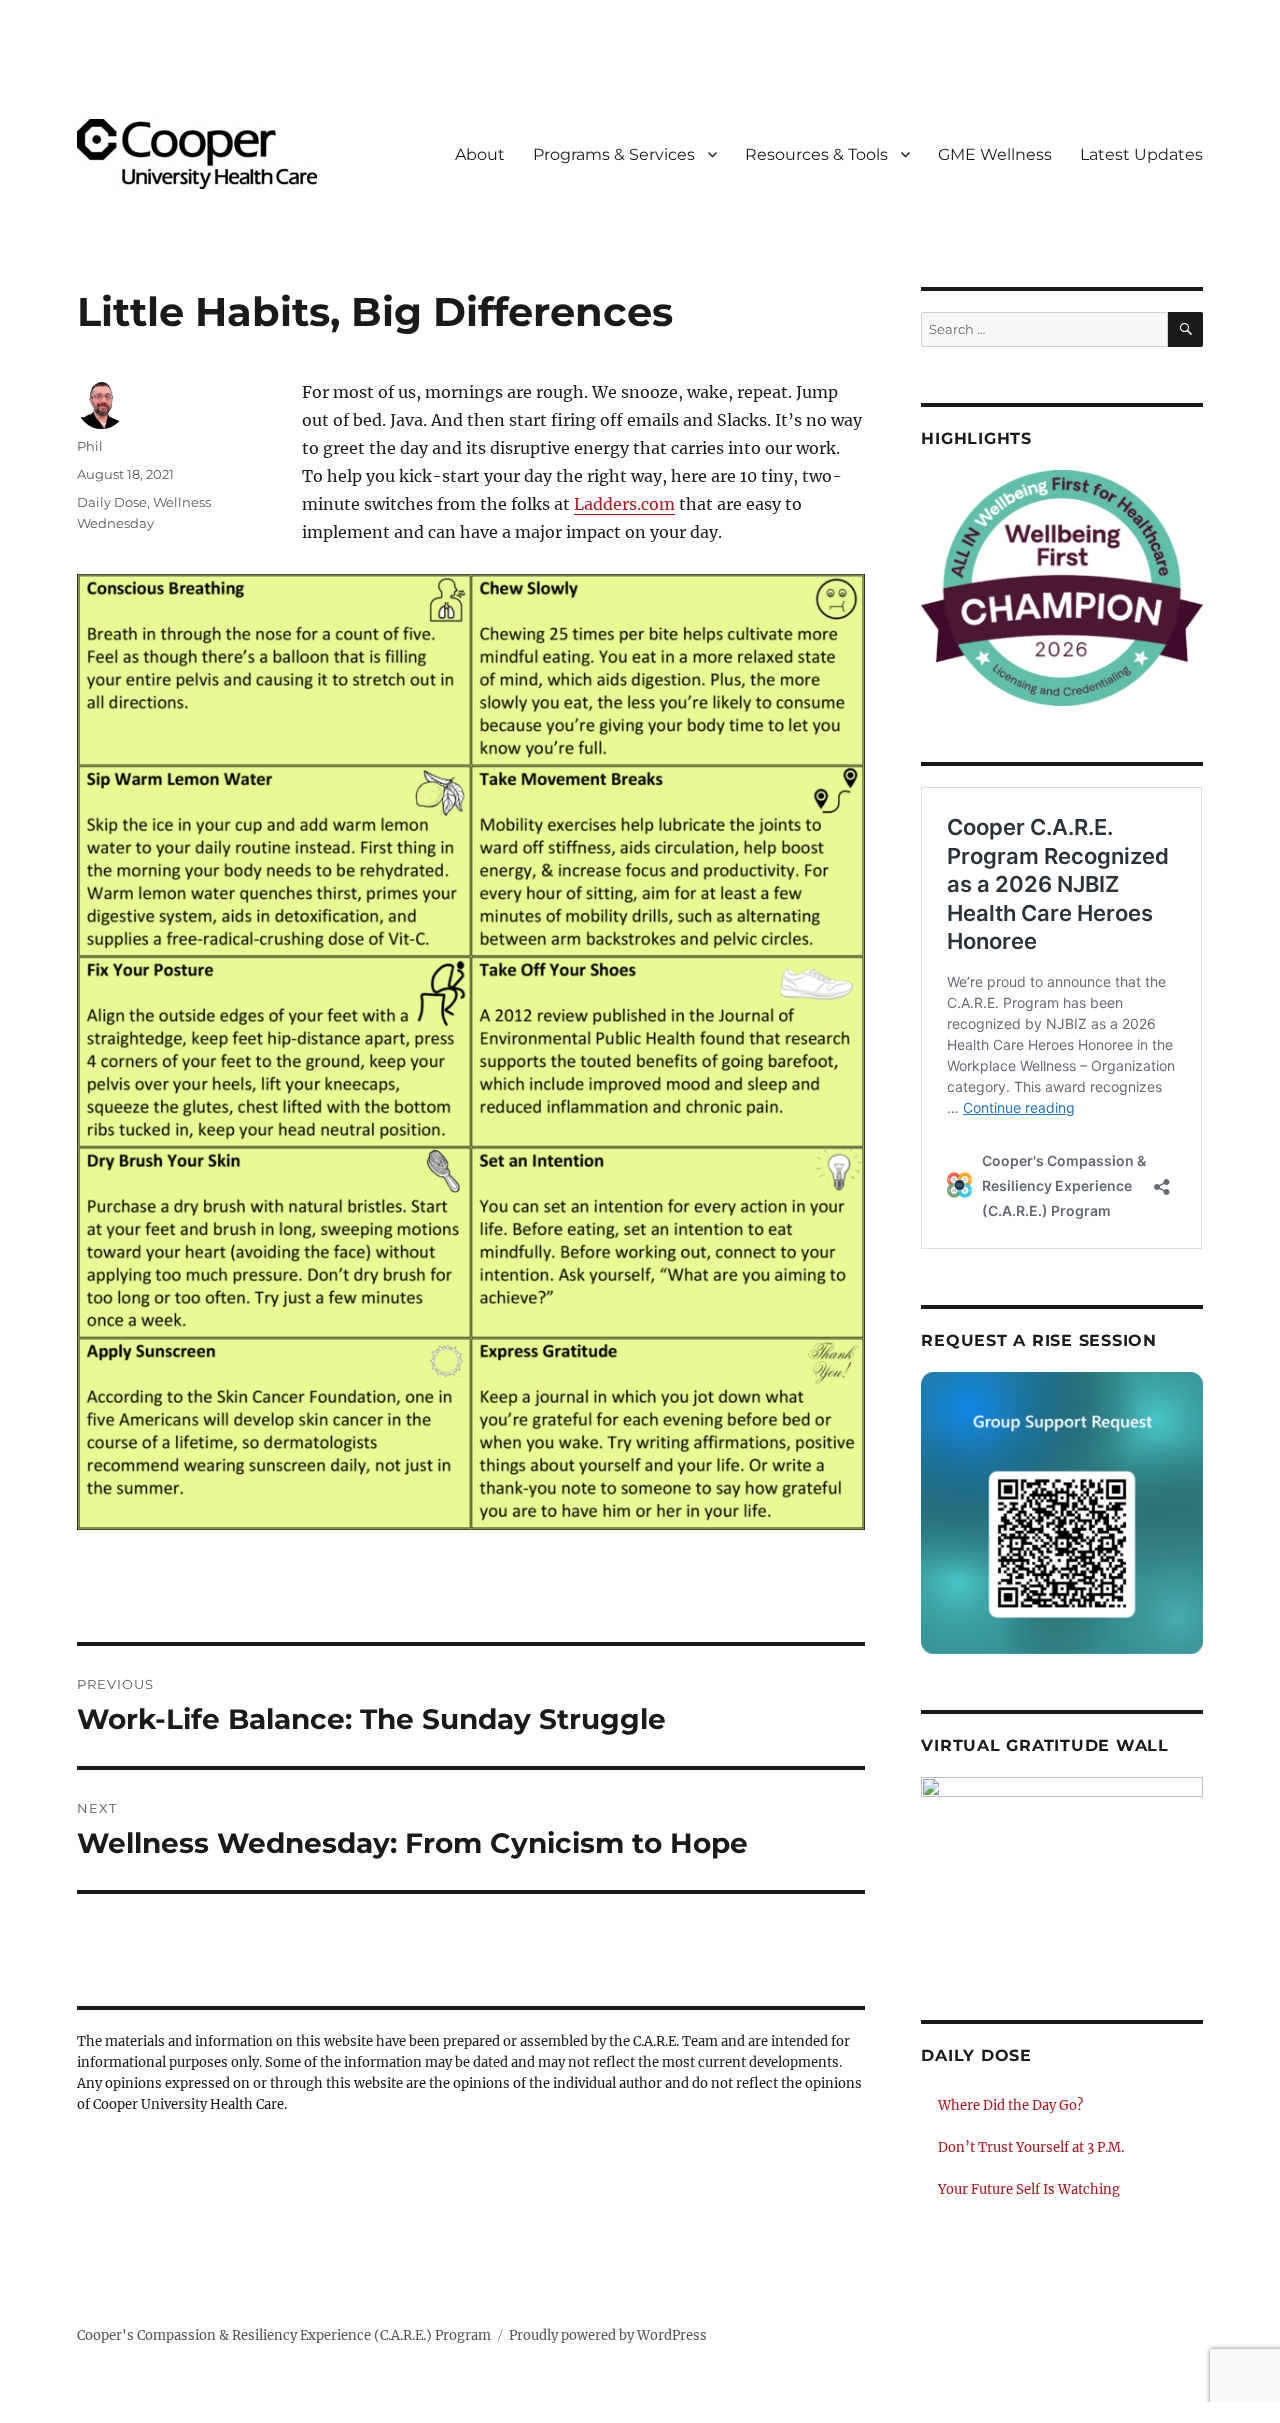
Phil (90, 446)
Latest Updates (1141, 154)
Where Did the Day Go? (1010, 2105)
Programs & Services (614, 154)
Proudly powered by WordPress (608, 2335)
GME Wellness (995, 154)
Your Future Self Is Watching (1029, 2189)
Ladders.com (624, 504)
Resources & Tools (816, 154)
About (480, 154)
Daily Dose (112, 502)
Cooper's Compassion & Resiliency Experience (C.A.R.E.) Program (284, 2335)
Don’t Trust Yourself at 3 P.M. (1031, 2147)
